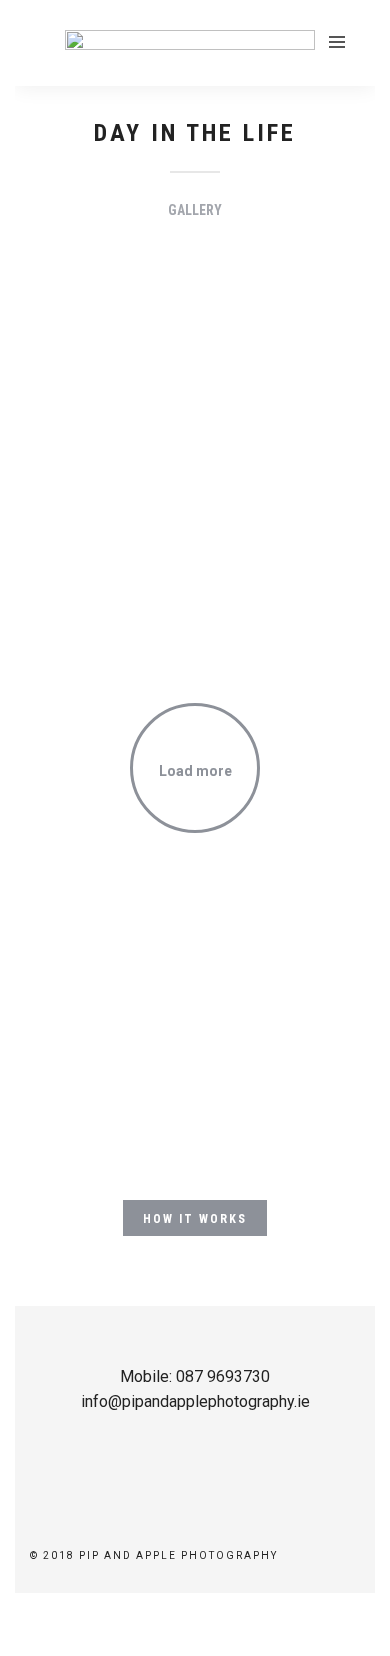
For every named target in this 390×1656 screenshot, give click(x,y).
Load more (195, 771)
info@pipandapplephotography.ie (195, 1401)
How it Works (195, 1219)
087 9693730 (223, 1376)
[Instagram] (208, 1525)
